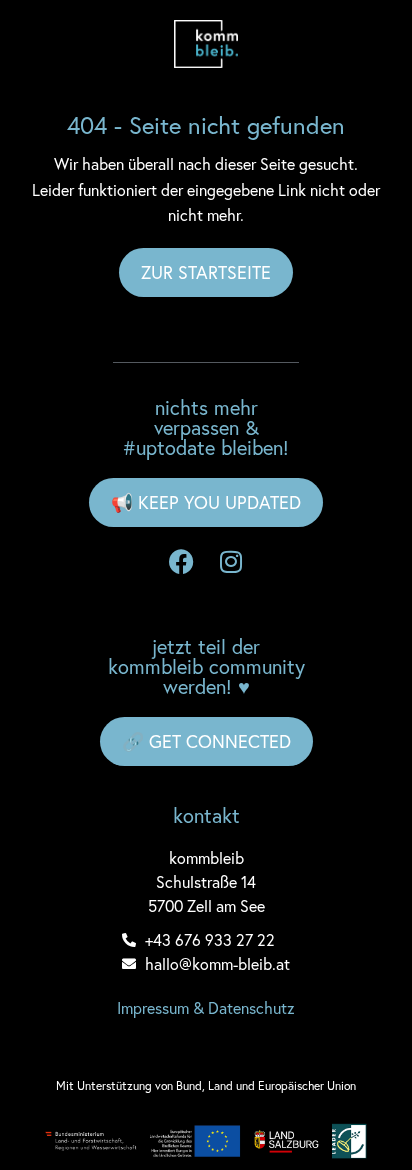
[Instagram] (231, 562)
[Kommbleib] (206, 44)
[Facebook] (181, 562)
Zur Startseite (206, 272)
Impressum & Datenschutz (206, 1007)
